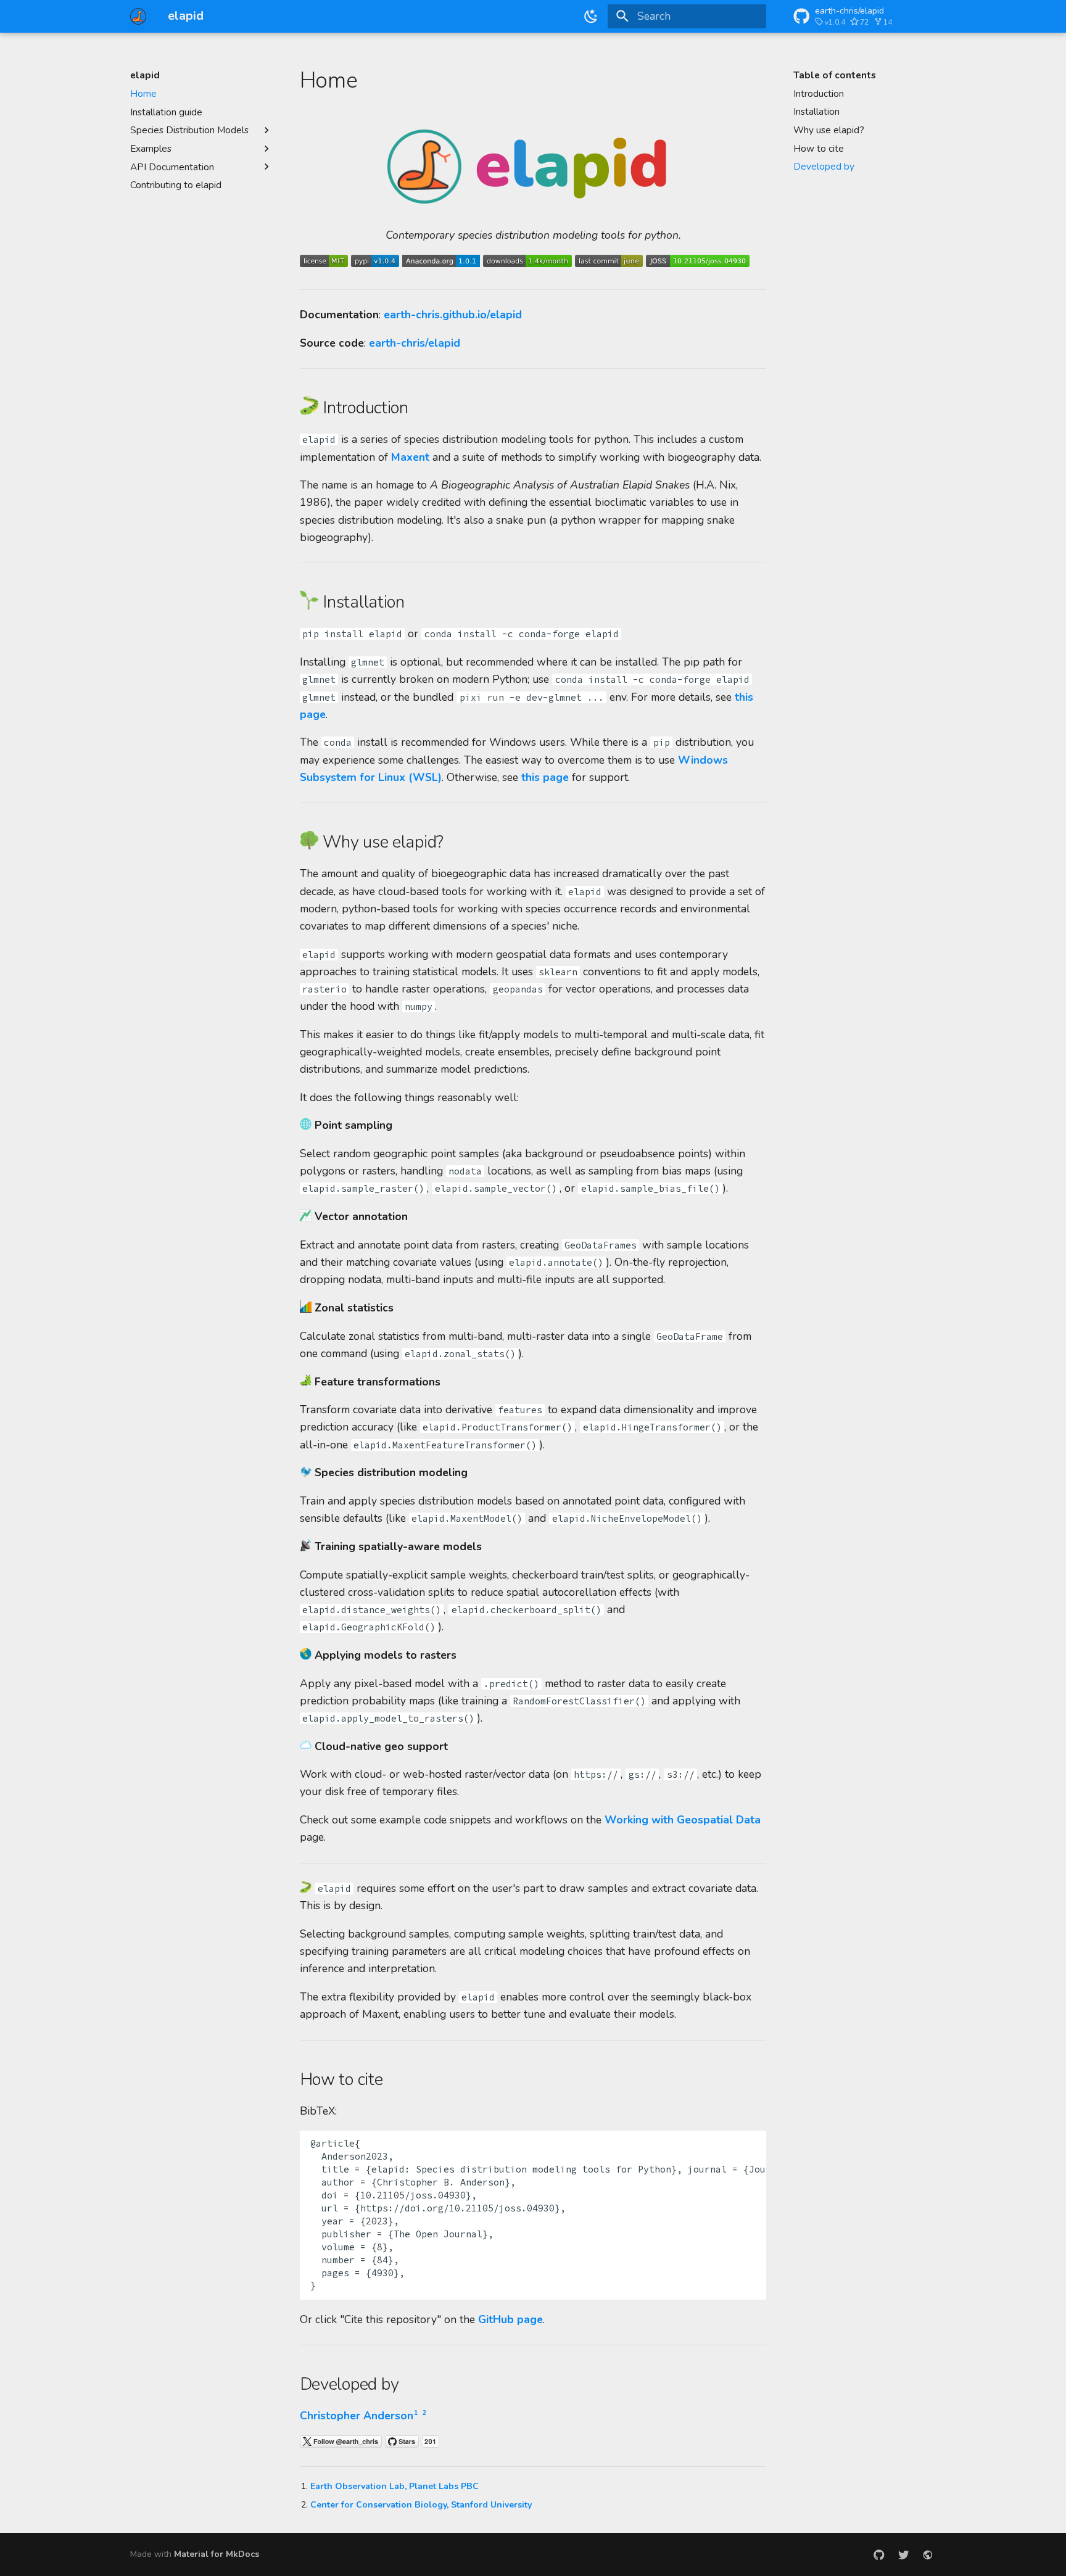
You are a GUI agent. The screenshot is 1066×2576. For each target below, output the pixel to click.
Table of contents (835, 75)
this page (545, 777)
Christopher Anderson (357, 2416)
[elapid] (138, 16)
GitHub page (510, 2319)
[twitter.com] (903, 2555)
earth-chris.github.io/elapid (453, 315)
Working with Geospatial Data (683, 1820)
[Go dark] (592, 16)
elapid (145, 75)
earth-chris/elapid (415, 343)
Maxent (410, 457)
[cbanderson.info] (928, 2555)
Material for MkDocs (217, 2554)
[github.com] (879, 2555)
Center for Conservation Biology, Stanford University (421, 2505)
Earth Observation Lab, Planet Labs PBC (395, 2486)
